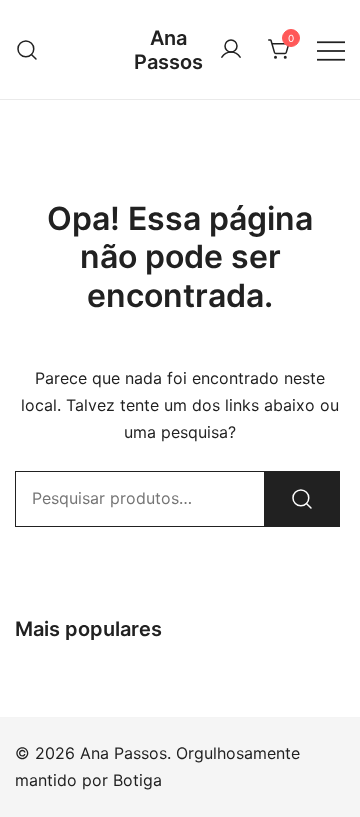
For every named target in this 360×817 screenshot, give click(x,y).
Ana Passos (168, 50)
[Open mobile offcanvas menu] (331, 49)
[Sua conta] (231, 50)
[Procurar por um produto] (27, 49)
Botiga (137, 780)
